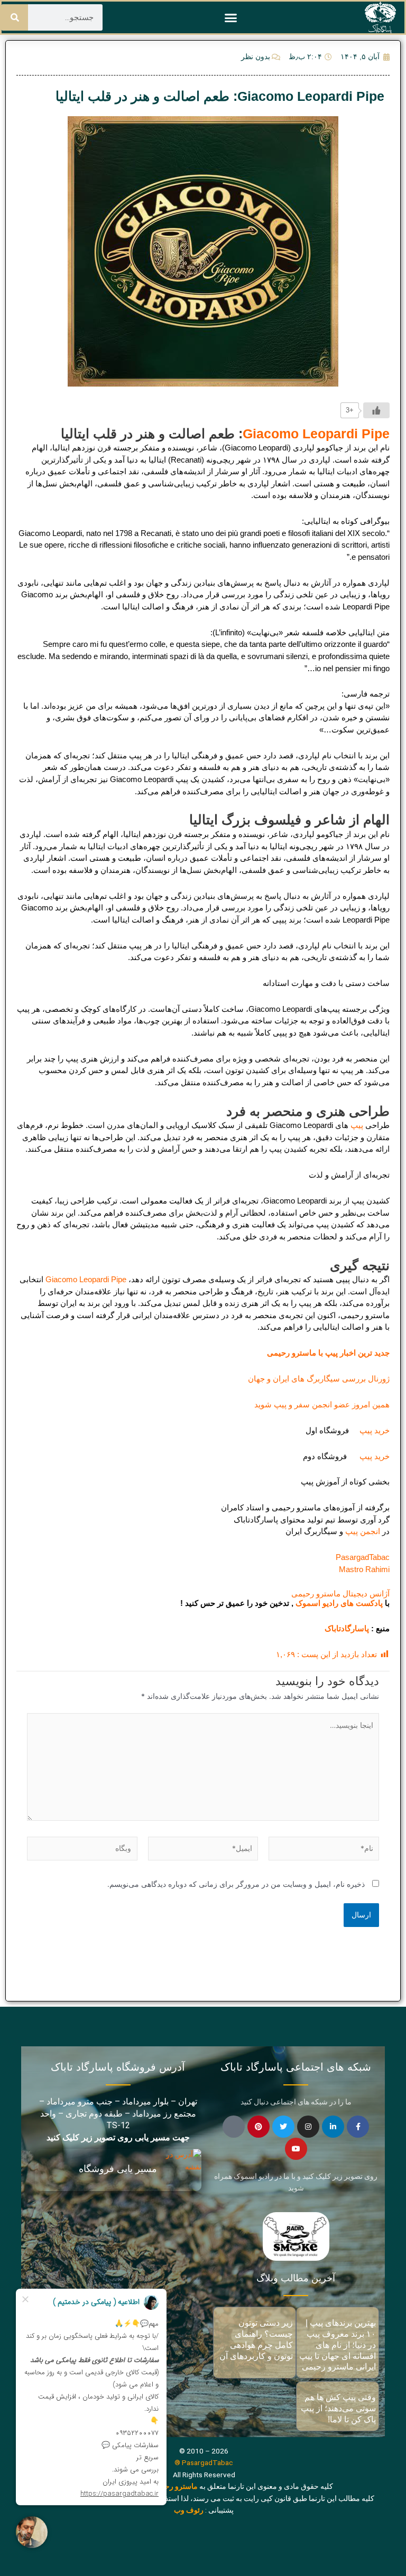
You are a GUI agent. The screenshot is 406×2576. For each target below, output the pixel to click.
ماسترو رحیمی (175, 2486)
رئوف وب (189, 2510)
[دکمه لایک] (376, 410)
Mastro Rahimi (364, 1569)
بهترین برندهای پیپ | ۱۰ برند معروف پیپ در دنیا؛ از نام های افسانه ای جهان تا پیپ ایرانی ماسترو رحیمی (338, 2345)
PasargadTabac (363, 1557)
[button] (230, 17)
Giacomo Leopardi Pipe (316, 434)
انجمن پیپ (363, 1531)
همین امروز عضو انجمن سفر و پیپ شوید (322, 1404)
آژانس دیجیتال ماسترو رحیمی (340, 1593)
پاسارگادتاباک (347, 1628)
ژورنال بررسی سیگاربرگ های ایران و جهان (319, 1379)
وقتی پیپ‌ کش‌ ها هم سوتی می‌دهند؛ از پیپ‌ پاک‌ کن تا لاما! (338, 2408)
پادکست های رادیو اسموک (339, 1603)
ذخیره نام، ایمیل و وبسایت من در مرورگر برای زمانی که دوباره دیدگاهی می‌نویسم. (236, 1884)
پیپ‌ (357, 1125)
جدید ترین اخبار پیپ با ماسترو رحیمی (328, 1353)
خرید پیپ (371, 1430)
